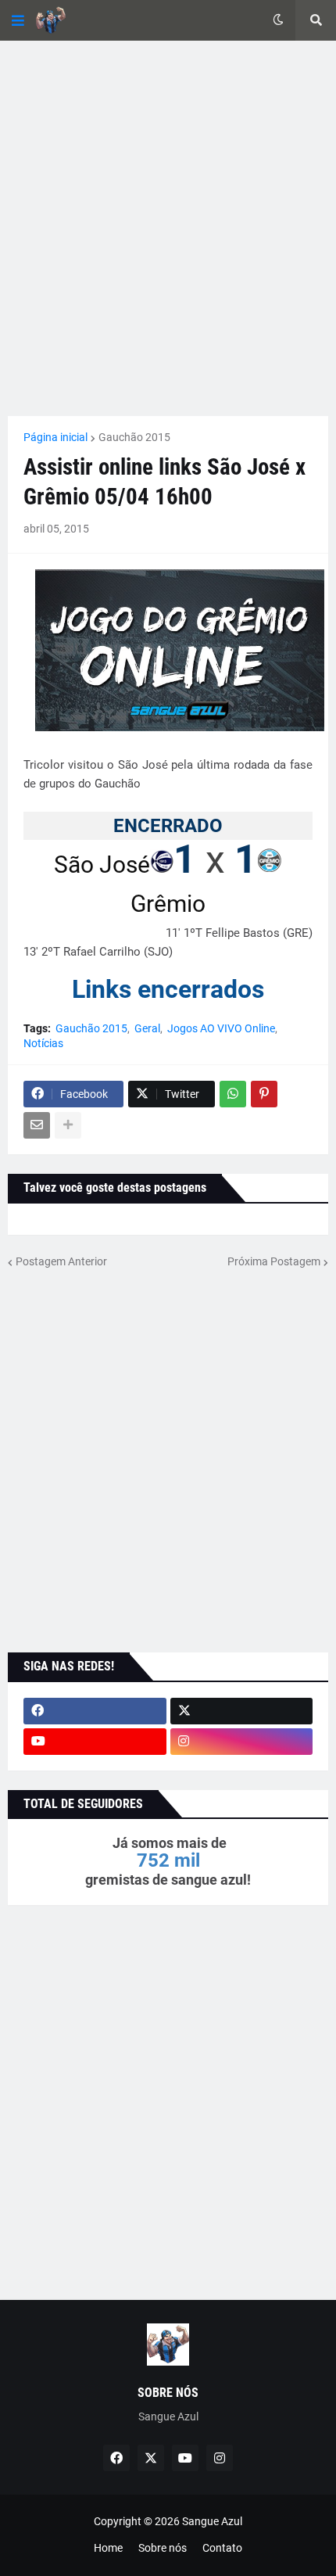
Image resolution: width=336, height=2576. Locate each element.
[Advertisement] (168, 228)
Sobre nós (163, 2548)
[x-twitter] (242, 1711)
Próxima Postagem (274, 1261)
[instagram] (242, 1742)
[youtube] (95, 1742)
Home (108, 2548)
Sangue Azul (212, 2521)
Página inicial (55, 437)
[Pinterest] (264, 1094)
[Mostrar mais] (68, 1125)
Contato (222, 2548)
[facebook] (95, 1711)
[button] (18, 20)
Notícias (43, 1043)
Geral (147, 1028)
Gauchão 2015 (134, 437)
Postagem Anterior (61, 1261)
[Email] (37, 1125)
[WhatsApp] (233, 1094)
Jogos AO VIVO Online (221, 1028)
